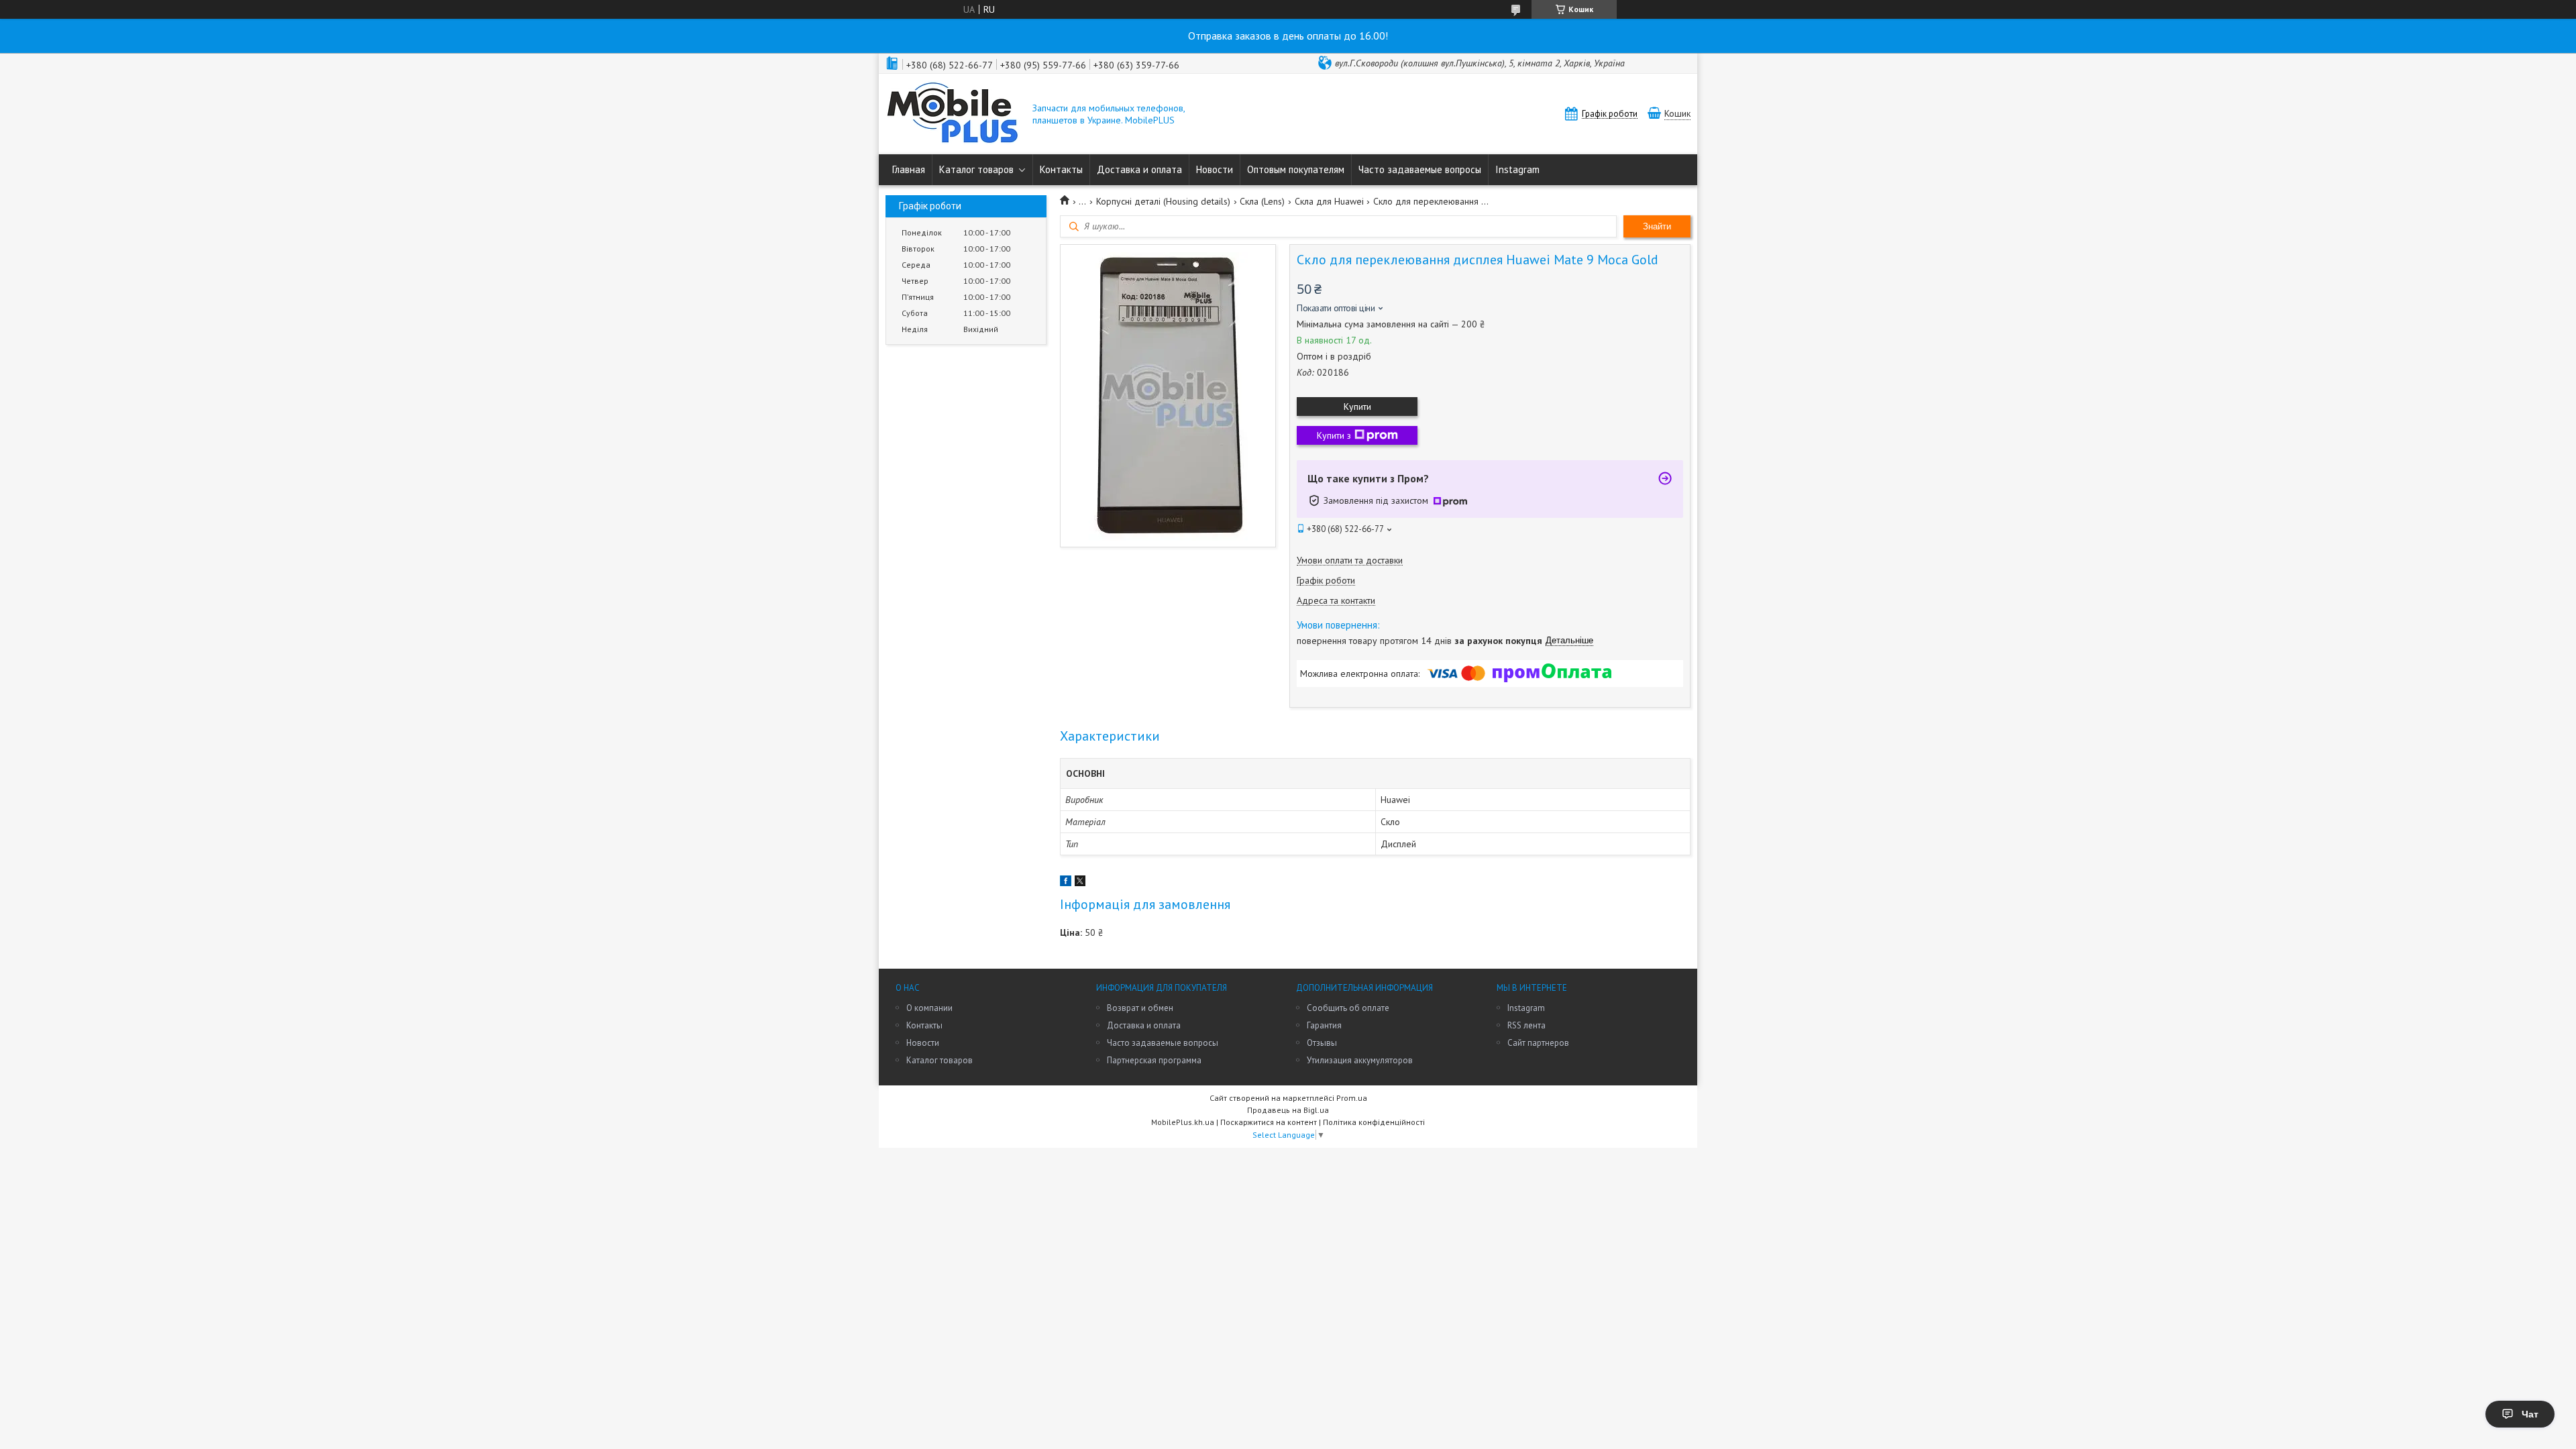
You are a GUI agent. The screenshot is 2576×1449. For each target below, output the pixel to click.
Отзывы (1322, 1043)
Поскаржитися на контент (1269, 1122)
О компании (929, 1008)
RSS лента (1526, 1025)
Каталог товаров (976, 169)
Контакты (1061, 169)
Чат (2530, 1414)
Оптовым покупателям (1296, 169)
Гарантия (1324, 1025)
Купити (1357, 407)
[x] (1080, 883)
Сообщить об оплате (1348, 1008)
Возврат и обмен (1140, 1008)
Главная (909, 169)
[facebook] (1066, 883)
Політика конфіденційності (1374, 1122)
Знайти (1657, 226)
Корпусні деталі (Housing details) (1163, 201)
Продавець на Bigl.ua (1288, 1110)
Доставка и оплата (1139, 169)
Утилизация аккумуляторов (1360, 1060)
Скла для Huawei (1329, 201)
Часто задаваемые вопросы (1420, 169)
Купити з (1334, 435)
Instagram (1517, 169)
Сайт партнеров (1538, 1043)
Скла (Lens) (1262, 201)
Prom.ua (1352, 1098)
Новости (1215, 169)
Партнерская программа (1154, 1060)
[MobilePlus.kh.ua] (953, 114)
